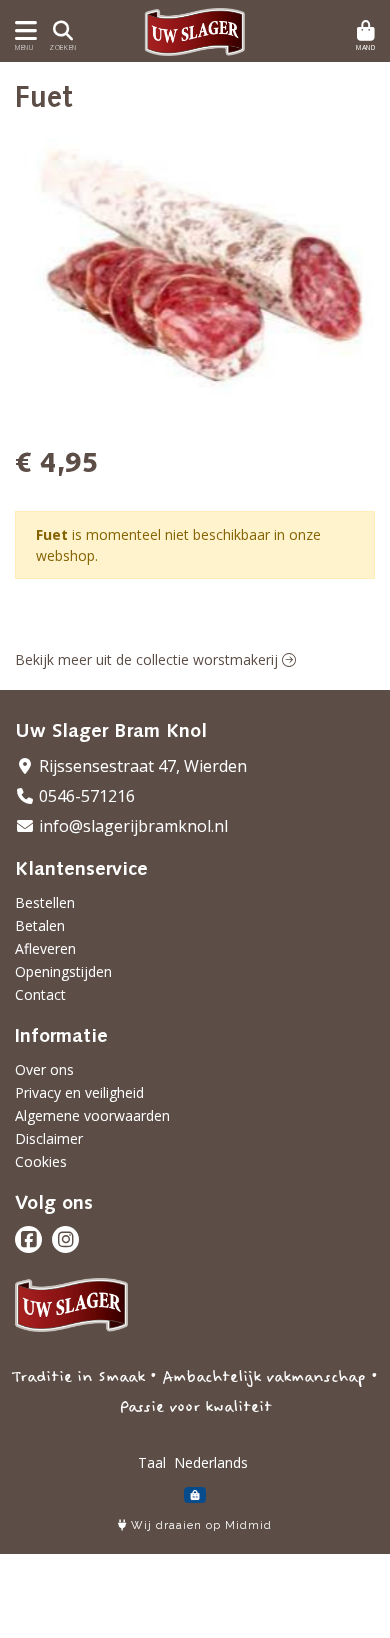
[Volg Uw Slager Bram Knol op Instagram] (65, 1239)
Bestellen (45, 902)
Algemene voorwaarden (92, 1115)
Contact (40, 994)
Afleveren (45, 948)
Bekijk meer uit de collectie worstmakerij (148, 659)
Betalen (40, 925)
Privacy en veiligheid (79, 1092)
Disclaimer (49, 1138)
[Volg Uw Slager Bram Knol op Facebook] (28, 1239)
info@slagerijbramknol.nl (131, 826)
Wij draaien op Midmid (199, 1525)
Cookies (41, 1161)
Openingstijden (63, 971)
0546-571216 (85, 796)
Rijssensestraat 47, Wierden (141, 766)
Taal (152, 1462)
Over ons (44, 1069)
